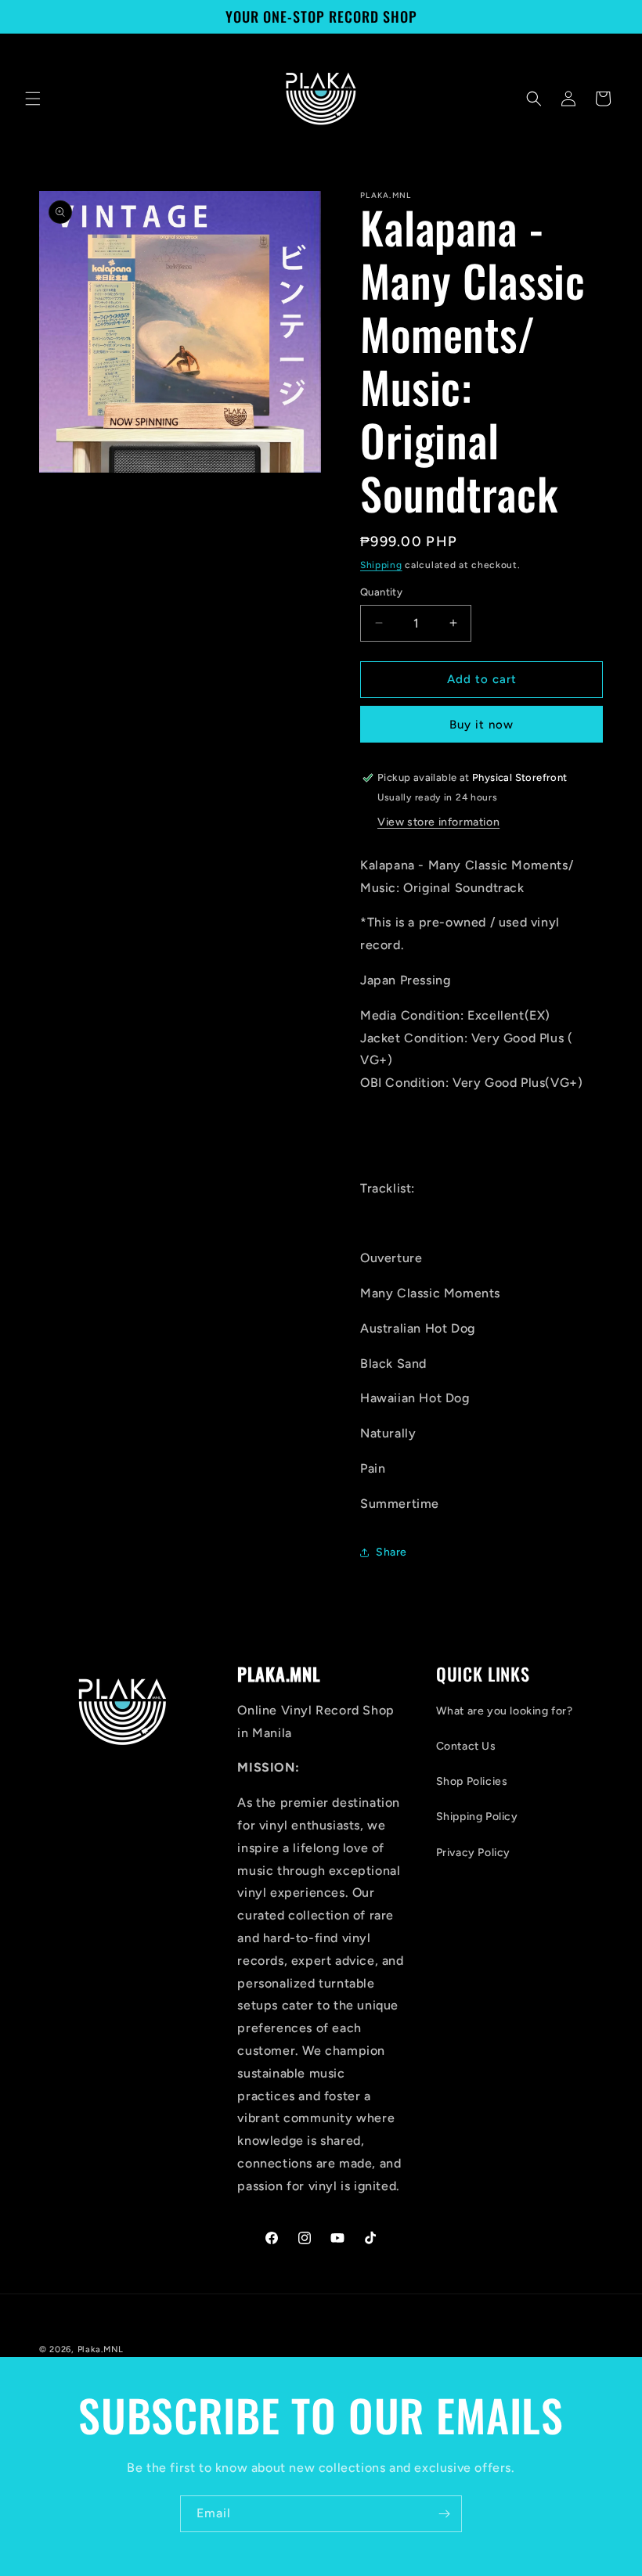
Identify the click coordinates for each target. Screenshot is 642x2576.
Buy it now (481, 725)
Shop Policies (472, 1781)
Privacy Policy (473, 1853)
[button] (33, 99)
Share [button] (391, 1552)
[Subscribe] (444, 2514)
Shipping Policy (477, 1817)
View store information (438, 822)
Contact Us (466, 1746)
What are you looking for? (505, 1711)
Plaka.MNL (101, 2349)
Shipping (381, 565)
